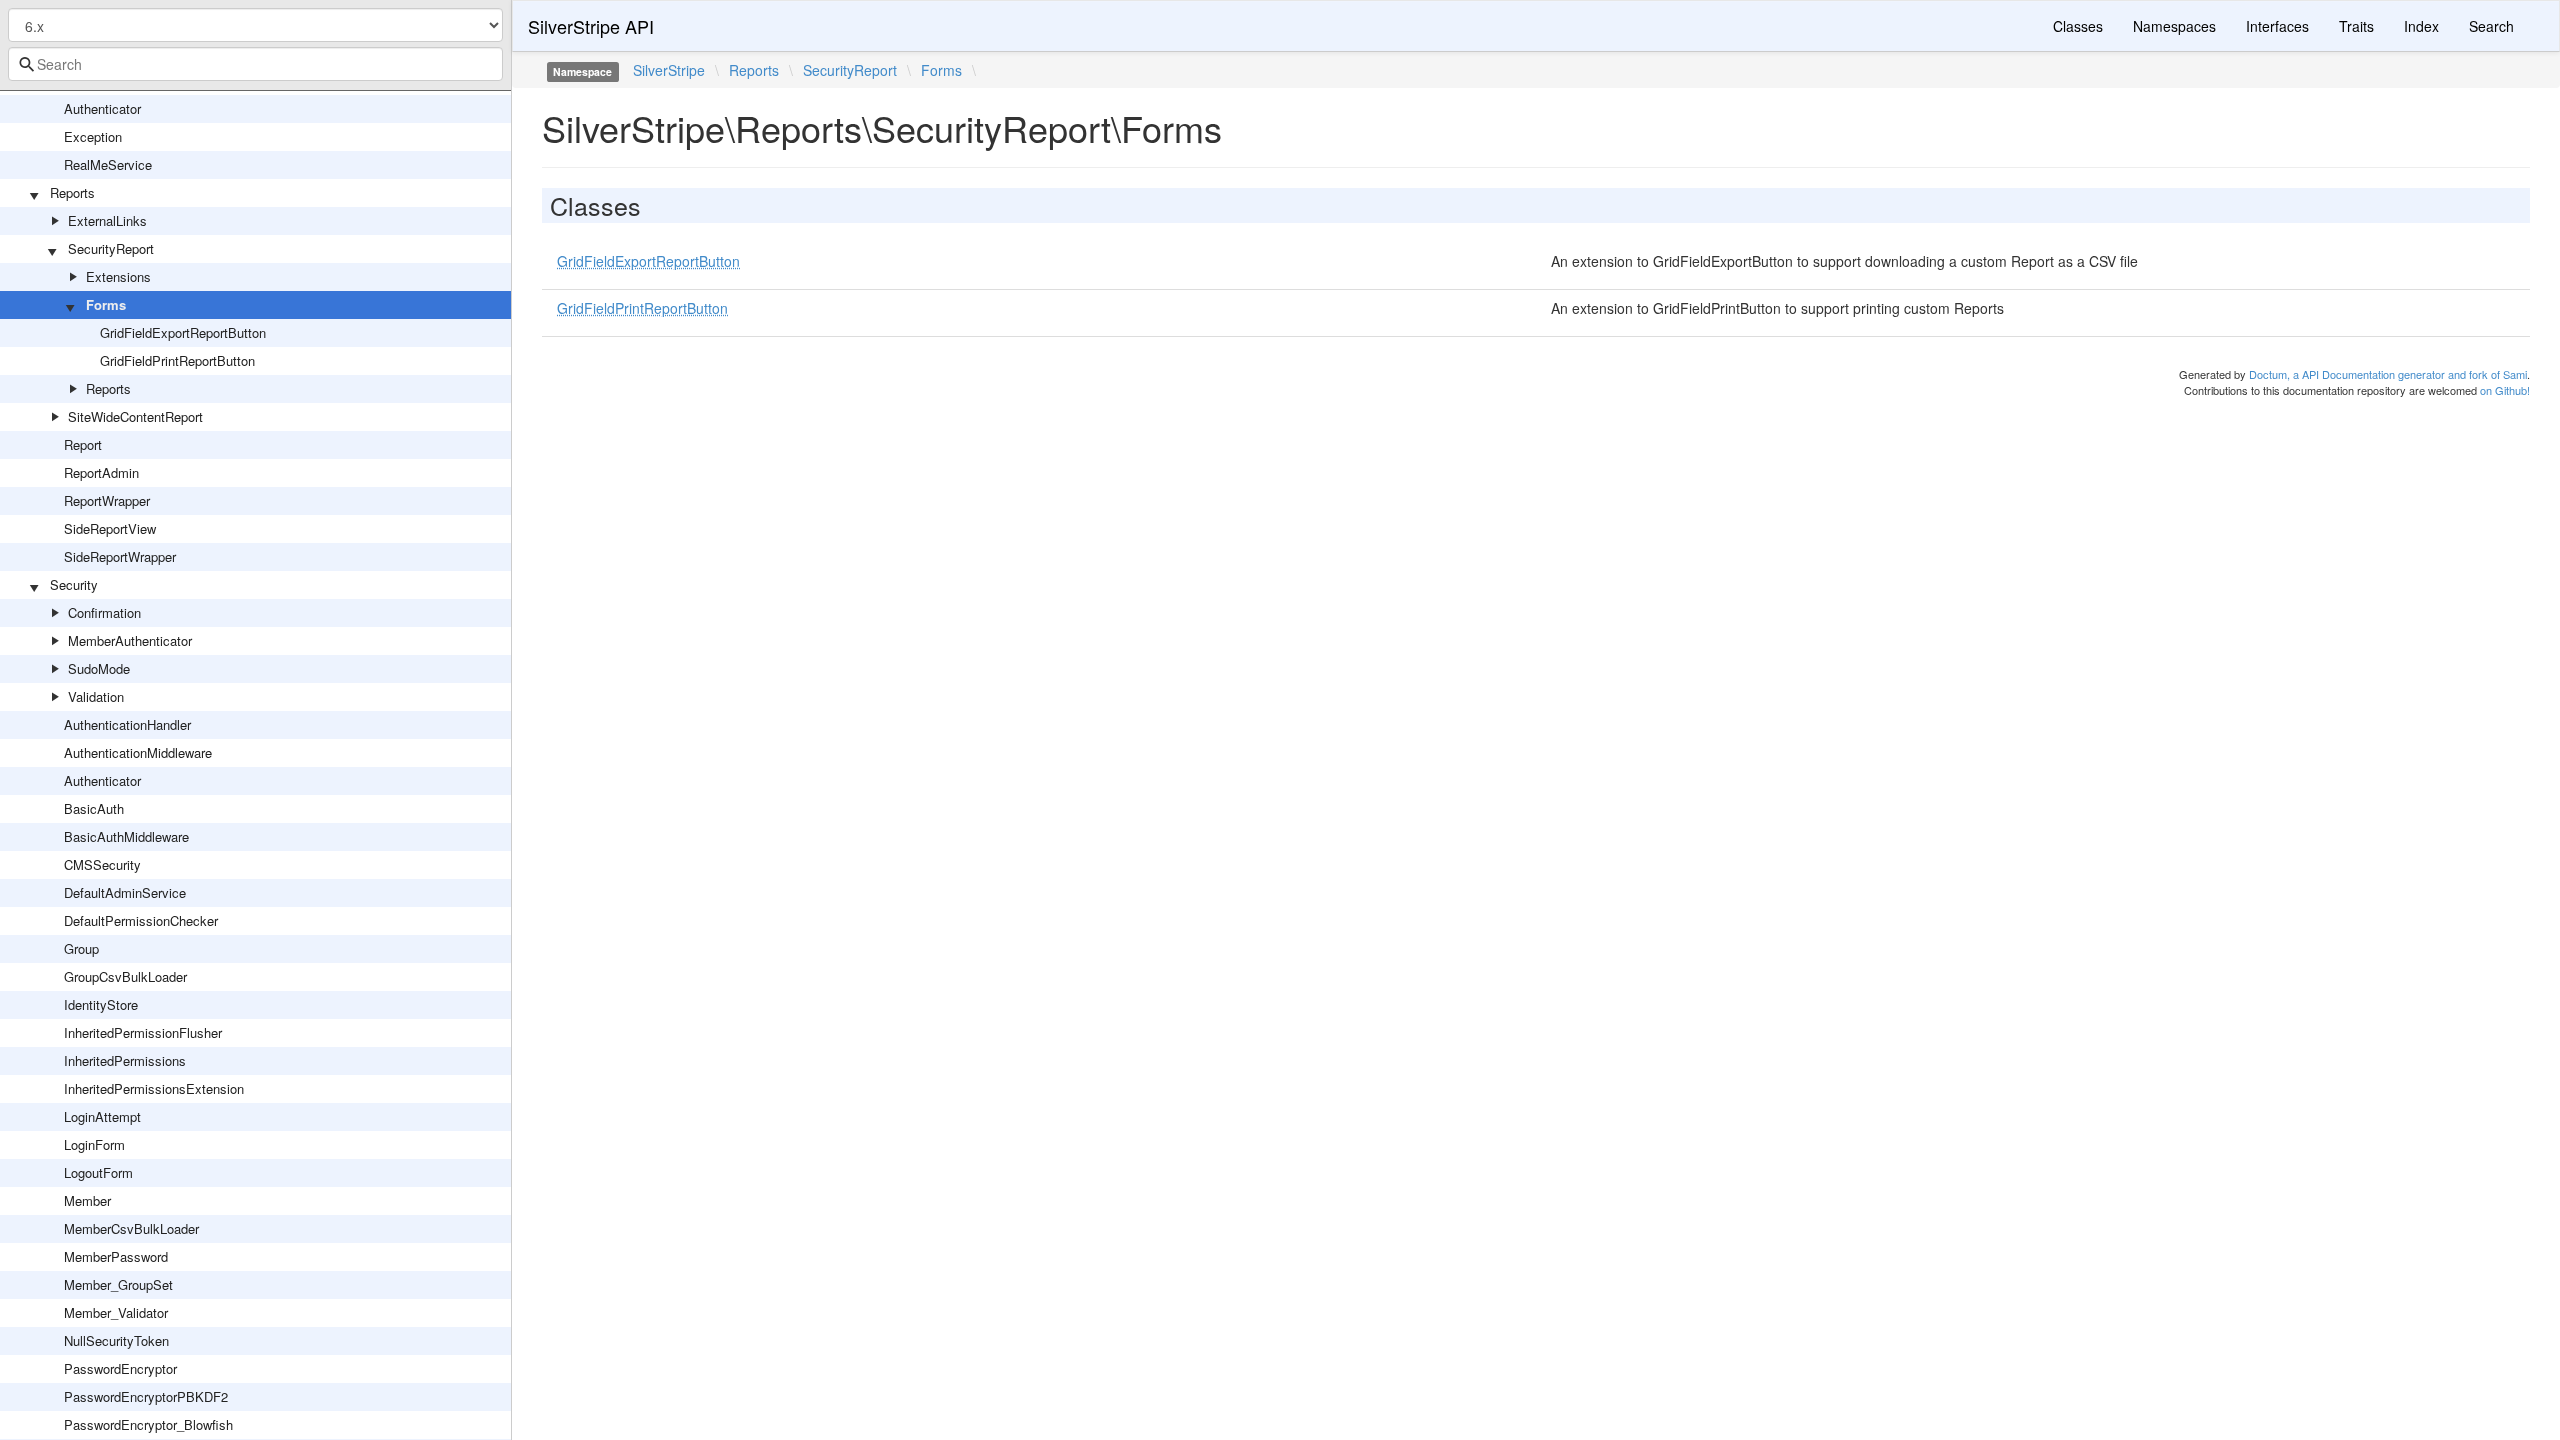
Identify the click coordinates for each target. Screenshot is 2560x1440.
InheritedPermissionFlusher (143, 1032)
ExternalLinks (107, 220)
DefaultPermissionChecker (141, 920)
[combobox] (255, 64)
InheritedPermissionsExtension (154, 1088)
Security (74, 584)
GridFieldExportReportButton (183, 332)
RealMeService (108, 164)
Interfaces (2277, 26)
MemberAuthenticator (130, 640)
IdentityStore (101, 1004)
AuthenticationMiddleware (138, 752)
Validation (96, 696)
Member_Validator (116, 1312)
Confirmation (104, 612)
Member (87, 1200)
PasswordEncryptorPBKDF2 (146, 1396)
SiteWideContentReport (135, 416)
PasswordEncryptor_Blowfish (148, 1424)
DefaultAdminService (125, 892)
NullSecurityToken (116, 1340)
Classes (2078, 26)
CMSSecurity (102, 864)
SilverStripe (669, 70)
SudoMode (99, 668)
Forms (106, 304)
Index (2421, 26)
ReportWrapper (107, 500)
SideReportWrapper (120, 556)
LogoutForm (98, 1172)
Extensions (118, 276)
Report (83, 444)
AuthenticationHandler (127, 724)
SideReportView (110, 528)
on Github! (2505, 390)
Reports (72, 192)
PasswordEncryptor (120, 1368)
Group (81, 948)
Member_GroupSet (118, 1284)
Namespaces (2174, 26)
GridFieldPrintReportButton (177, 360)
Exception (93, 136)
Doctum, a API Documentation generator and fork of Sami (2388, 374)
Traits (2356, 26)
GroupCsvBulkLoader (125, 976)
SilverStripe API (591, 26)
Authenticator (102, 108)
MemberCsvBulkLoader (131, 1228)
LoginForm (94, 1144)
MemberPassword (116, 1256)
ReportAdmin (101, 472)
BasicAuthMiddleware (126, 836)
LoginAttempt (102, 1116)
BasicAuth (94, 808)
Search (2491, 26)
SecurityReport (111, 248)
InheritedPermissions (125, 1060)
